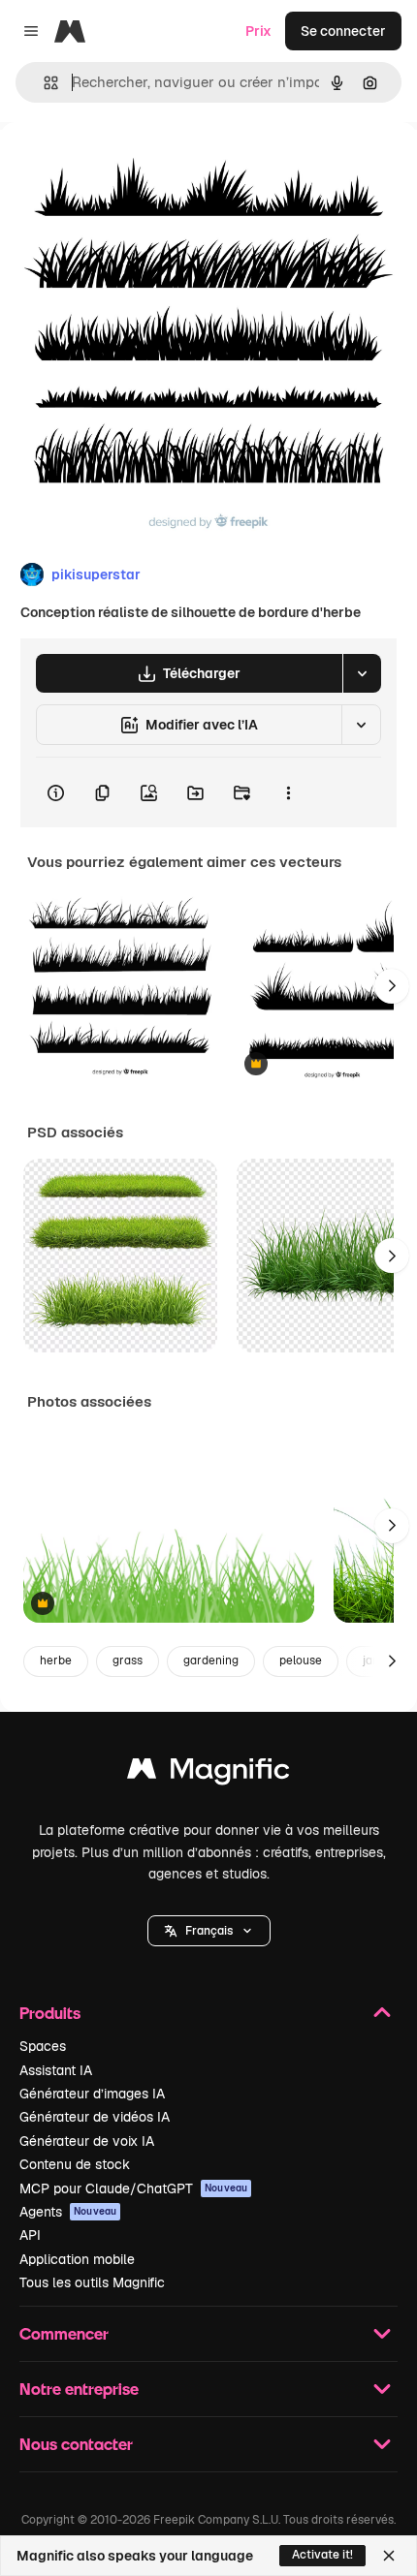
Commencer (64, 2333)
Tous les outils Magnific (92, 2282)
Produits (50, 2013)
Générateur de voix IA (87, 2141)
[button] (209, 1931)
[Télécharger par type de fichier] (362, 673)
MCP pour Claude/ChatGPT (133, 2188)
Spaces (43, 2046)
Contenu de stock (75, 2164)
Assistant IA (56, 2070)
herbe (56, 1660)
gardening (211, 1660)
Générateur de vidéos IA (95, 2117)
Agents (68, 2212)
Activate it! (322, 2555)
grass (128, 1660)
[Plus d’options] (288, 792)
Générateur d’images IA (92, 2094)
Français (209, 1931)
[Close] (389, 2556)
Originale (128, 166)
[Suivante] (392, 986)
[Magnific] (208, 1773)
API (30, 2235)
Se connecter (343, 31)
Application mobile (77, 2259)
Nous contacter (76, 2444)
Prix (258, 31)
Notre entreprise (79, 2389)
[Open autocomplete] (43, 83)
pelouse (301, 1660)
